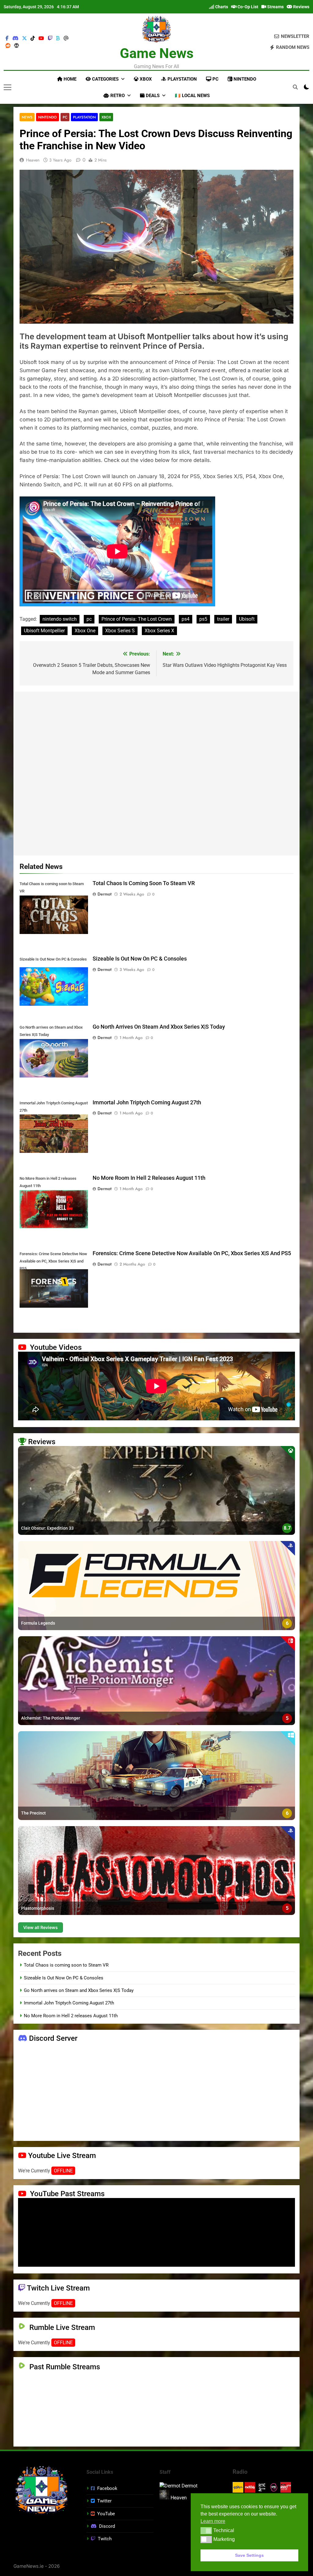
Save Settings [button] (249, 2555)
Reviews (301, 7)
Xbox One (85, 631)
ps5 (203, 619)
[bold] (58, 38)
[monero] (17, 46)
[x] (24, 38)
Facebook (107, 2488)
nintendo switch (60, 619)
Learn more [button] (213, 2521)
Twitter (104, 2501)
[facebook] (7, 38)
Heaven (33, 160)
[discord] (15, 38)
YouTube (106, 2514)
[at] (66, 38)
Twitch (105, 2539)
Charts (221, 7)
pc (89, 619)
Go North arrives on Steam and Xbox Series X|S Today (159, 1027)
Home (69, 79)
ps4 (186, 619)
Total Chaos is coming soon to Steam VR (144, 883)
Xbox (145, 79)
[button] (206, 2531)
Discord (107, 2526)
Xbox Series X (159, 631)
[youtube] (41, 38)
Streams (275, 7)
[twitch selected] (50, 38)
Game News (157, 53)
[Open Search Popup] (295, 87)
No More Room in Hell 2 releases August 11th (149, 1178)
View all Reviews (41, 1927)
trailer (223, 619)
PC (215, 79)
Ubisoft (247, 619)
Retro (117, 96)
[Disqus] (156, 772)
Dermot (105, 894)
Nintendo (244, 79)
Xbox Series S (120, 631)
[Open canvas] (7, 87)
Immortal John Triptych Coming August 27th (147, 1103)
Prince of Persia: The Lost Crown (137, 619)
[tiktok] (33, 38)
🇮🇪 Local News (192, 96)
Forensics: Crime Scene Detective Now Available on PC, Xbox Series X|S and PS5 (192, 1253)
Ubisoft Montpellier (44, 631)
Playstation (182, 79)
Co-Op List (247, 7)
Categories (105, 79)
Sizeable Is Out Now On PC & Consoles (140, 959)
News (27, 117)
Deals (152, 96)
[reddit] (8, 46)
